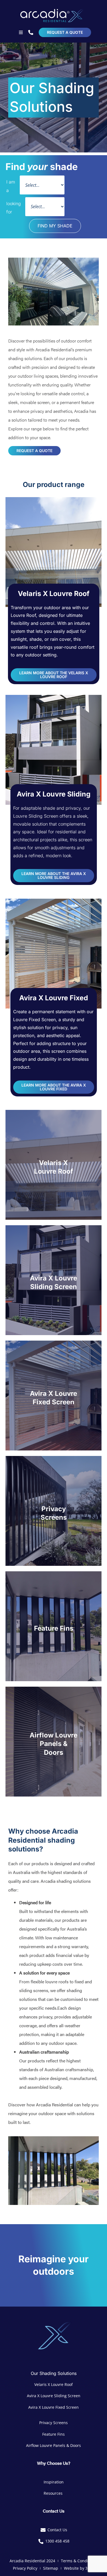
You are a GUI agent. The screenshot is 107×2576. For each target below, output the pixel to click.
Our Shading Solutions (54, 2373)
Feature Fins (54, 1629)
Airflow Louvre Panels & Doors (54, 1744)
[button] (21, 32)
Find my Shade (55, 226)
